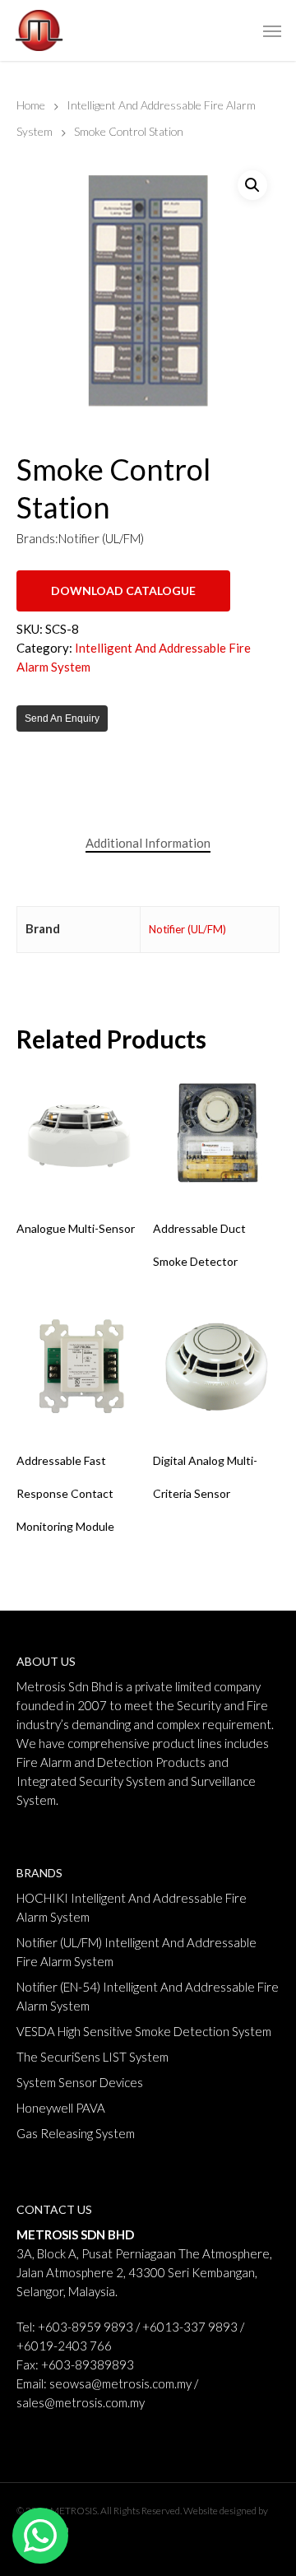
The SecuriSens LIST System (92, 2057)
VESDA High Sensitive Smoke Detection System (144, 2031)
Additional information (148, 843)
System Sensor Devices (80, 2082)
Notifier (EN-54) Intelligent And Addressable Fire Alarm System (148, 1996)
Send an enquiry (62, 718)
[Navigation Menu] (272, 30)
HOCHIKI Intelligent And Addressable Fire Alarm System (132, 1907)
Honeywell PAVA (61, 2108)
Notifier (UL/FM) (187, 929)
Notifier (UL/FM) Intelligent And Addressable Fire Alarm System (136, 1952)
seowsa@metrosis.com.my (120, 2383)
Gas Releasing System (76, 2133)
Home (31, 105)
